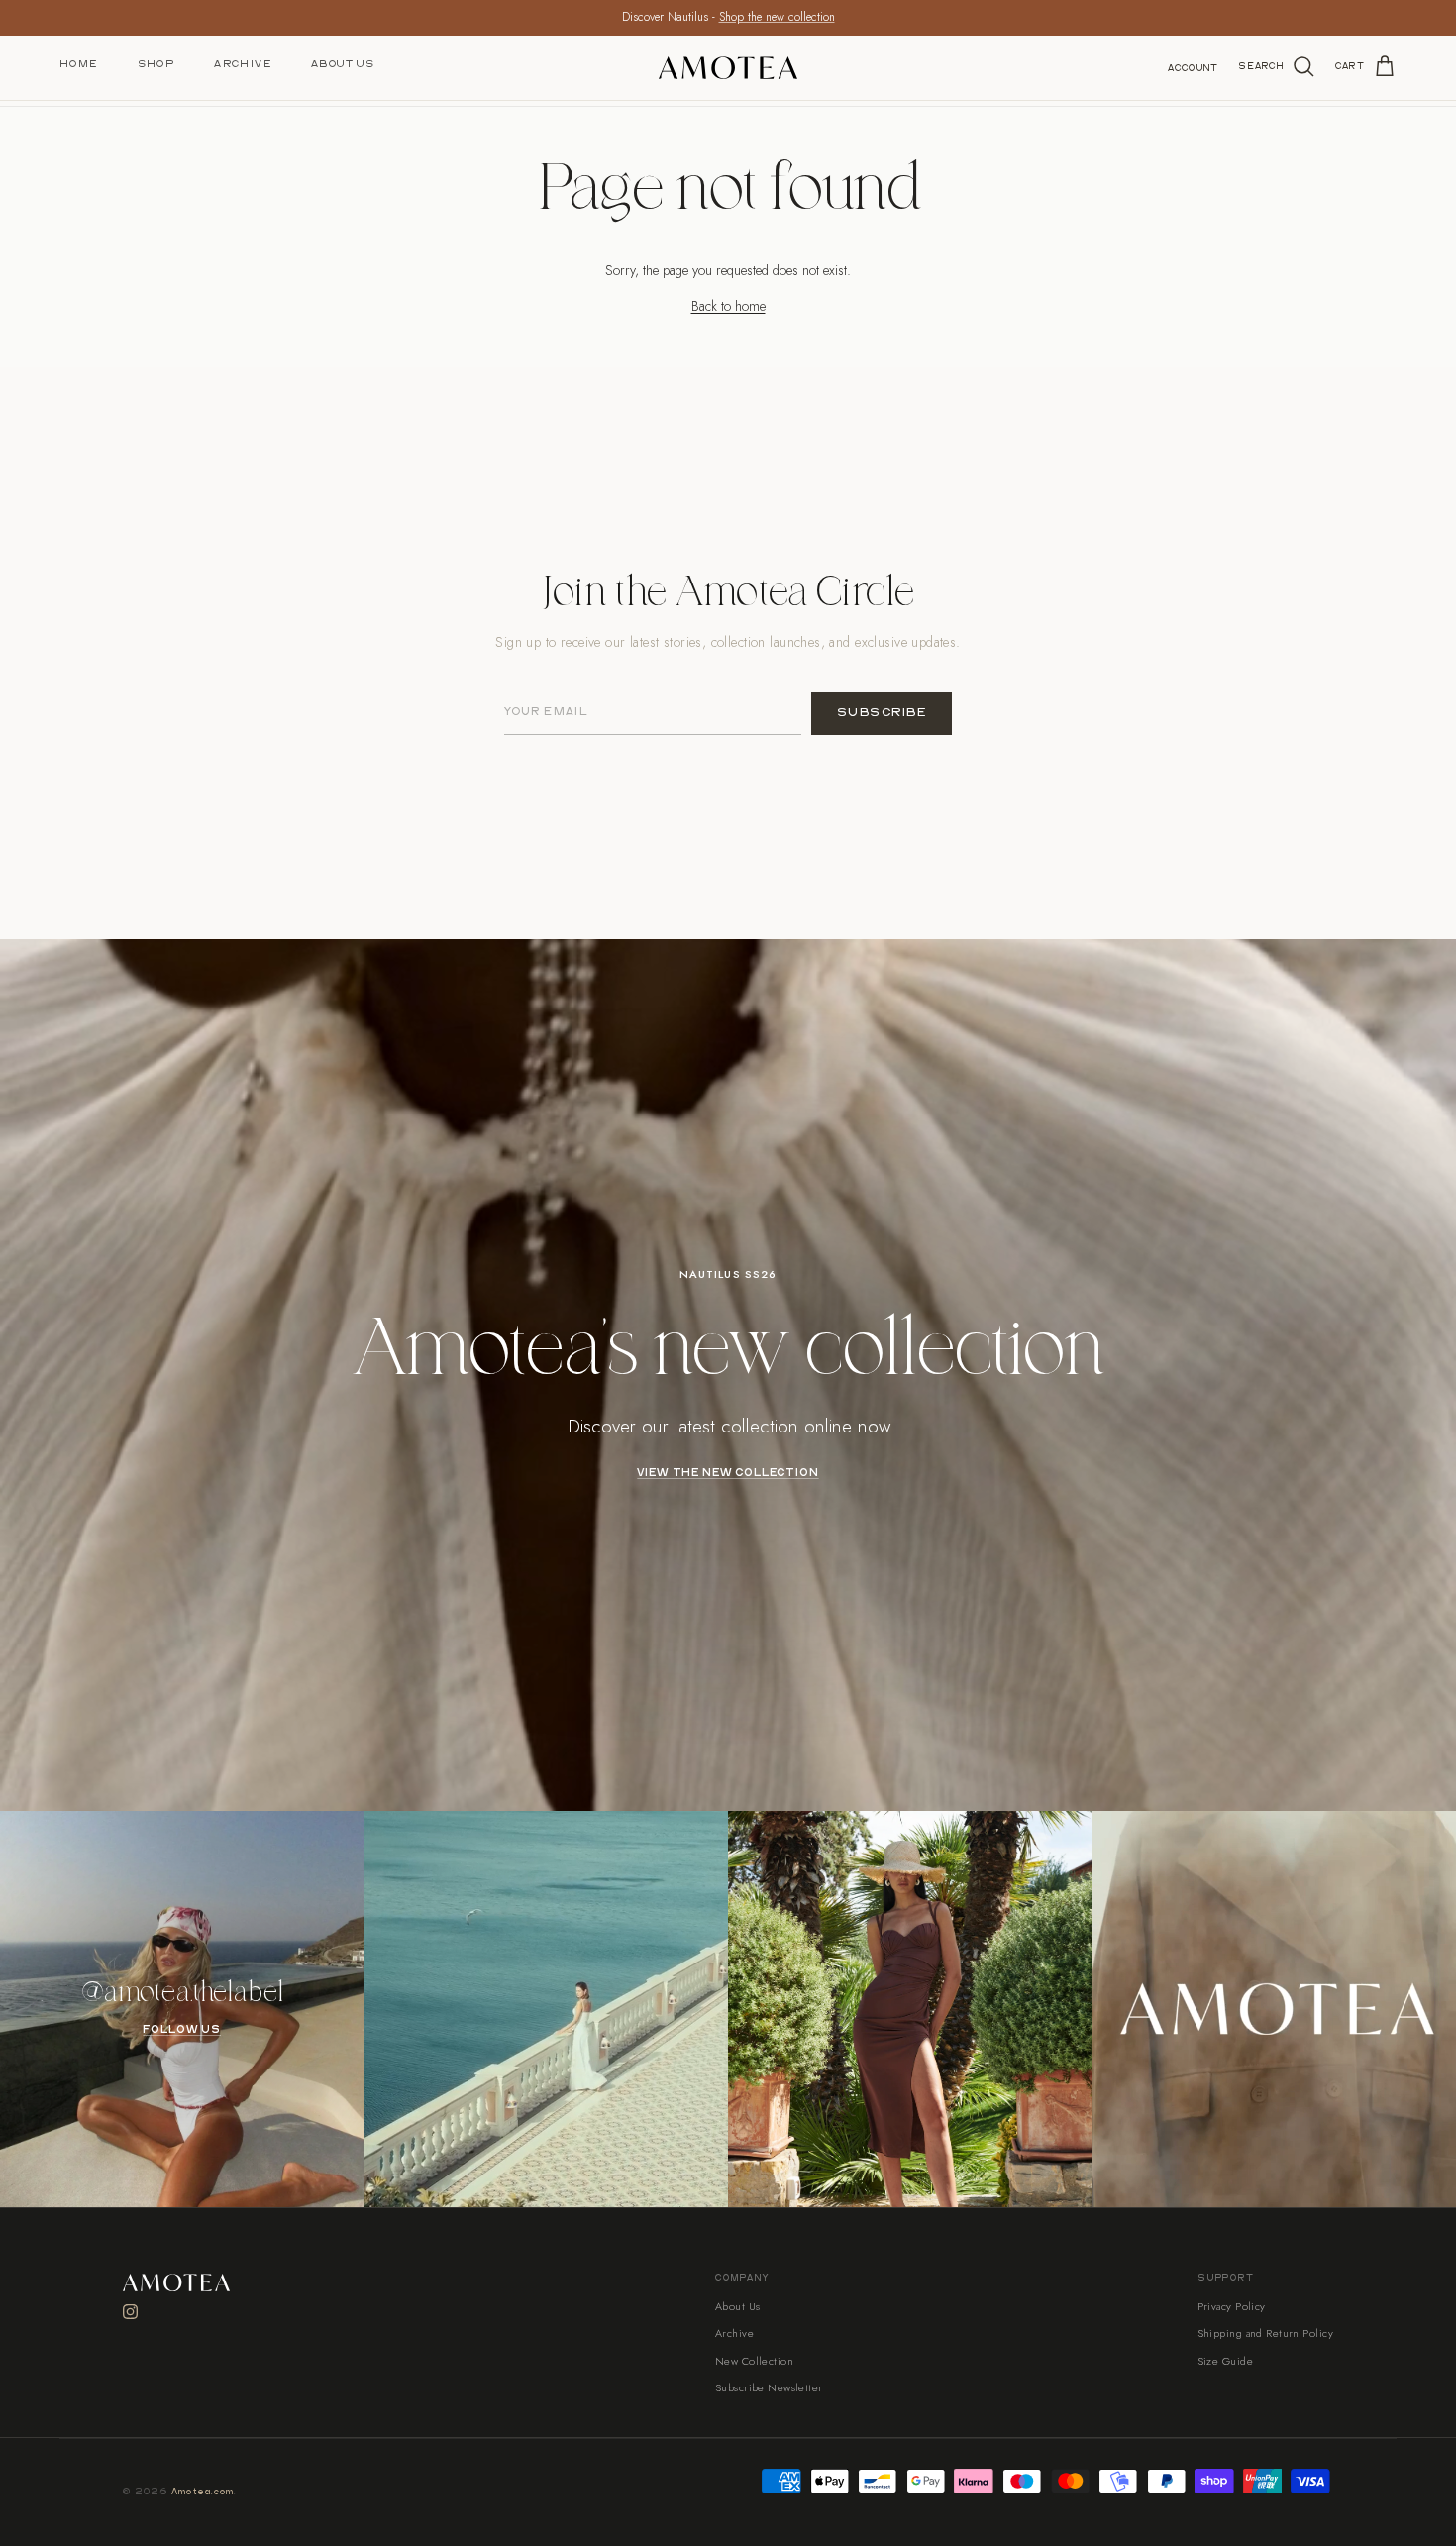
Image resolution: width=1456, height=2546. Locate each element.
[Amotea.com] (728, 68)
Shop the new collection (777, 17)
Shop (156, 64)
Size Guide (1225, 2361)
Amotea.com (203, 2492)
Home (79, 64)
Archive (243, 64)
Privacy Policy (1232, 2306)
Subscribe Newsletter (769, 2387)
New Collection (754, 2361)
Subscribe (882, 713)
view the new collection (728, 1473)
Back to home (728, 306)
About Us (343, 64)
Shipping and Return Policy (1265, 2333)
